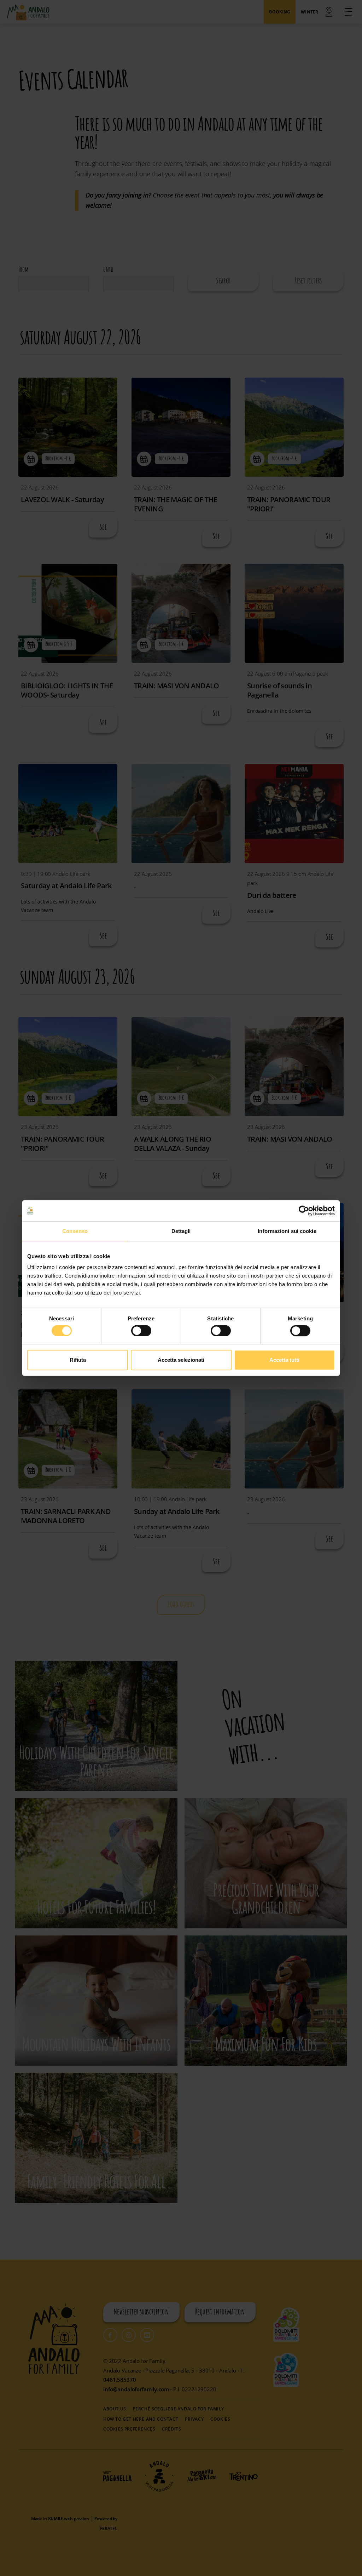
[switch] (141, 1331)
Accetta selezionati (181, 1360)
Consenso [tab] (75, 1231)
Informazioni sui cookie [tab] (287, 1231)
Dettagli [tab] (181, 1231)
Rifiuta (78, 1360)
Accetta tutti (284, 1360)
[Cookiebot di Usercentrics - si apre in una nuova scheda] (304, 1211)
